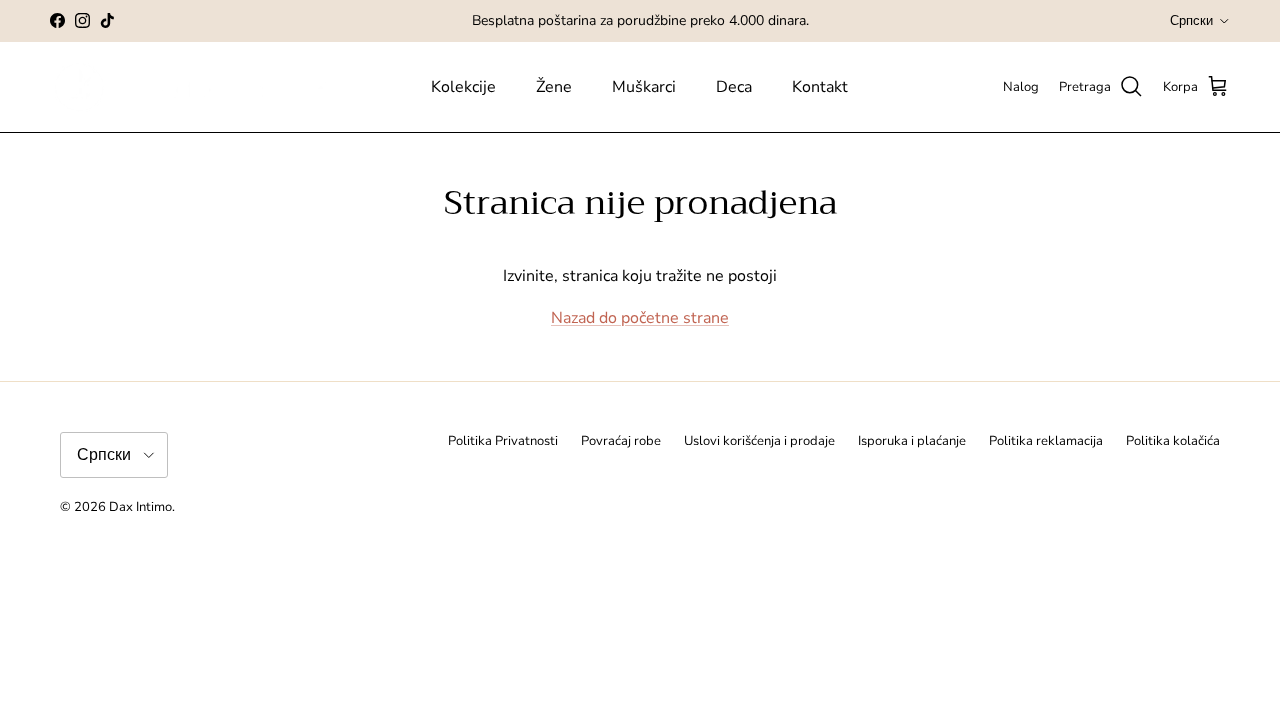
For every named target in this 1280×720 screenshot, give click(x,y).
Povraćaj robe (621, 441)
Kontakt (820, 87)
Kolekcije (463, 87)
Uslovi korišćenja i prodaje (759, 441)
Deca (734, 87)
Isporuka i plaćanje (912, 441)
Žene (554, 87)
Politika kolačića (1173, 441)
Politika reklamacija (1046, 441)
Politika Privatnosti (503, 441)
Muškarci (644, 87)
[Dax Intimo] (207, 87)
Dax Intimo (140, 507)
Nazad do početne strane (640, 318)
